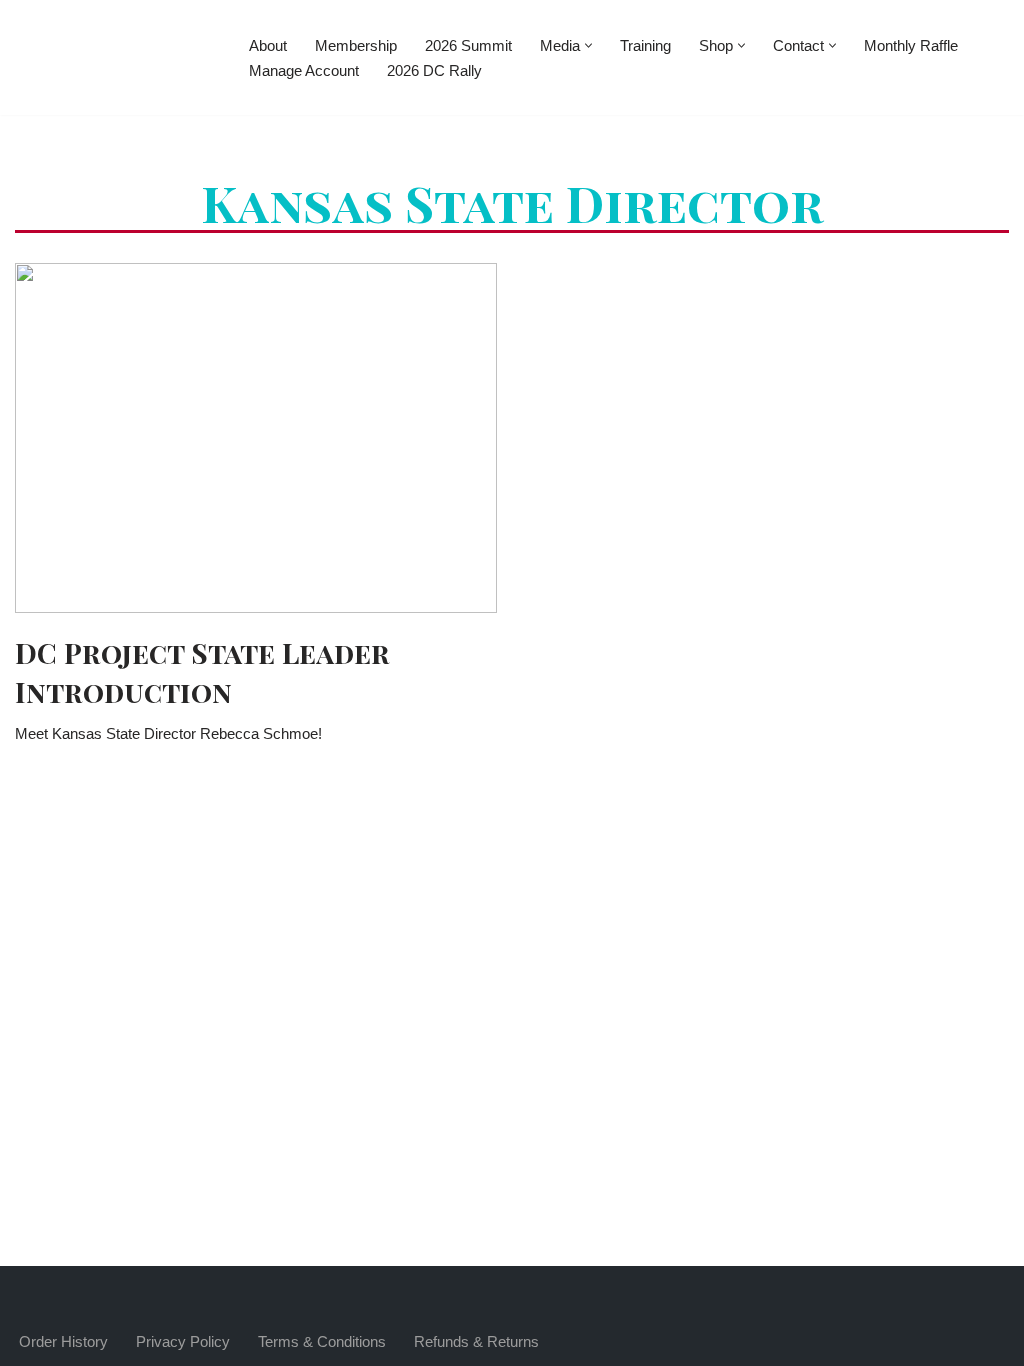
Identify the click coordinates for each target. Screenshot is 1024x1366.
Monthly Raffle (911, 45)
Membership (356, 45)
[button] (588, 45)
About (268, 45)
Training (645, 45)
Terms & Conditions (322, 1341)
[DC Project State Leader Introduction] (256, 438)
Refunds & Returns (476, 1341)
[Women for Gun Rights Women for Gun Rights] (115, 57)
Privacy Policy (183, 1341)
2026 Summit (468, 45)
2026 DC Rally (434, 70)
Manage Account (304, 70)
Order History (63, 1341)
